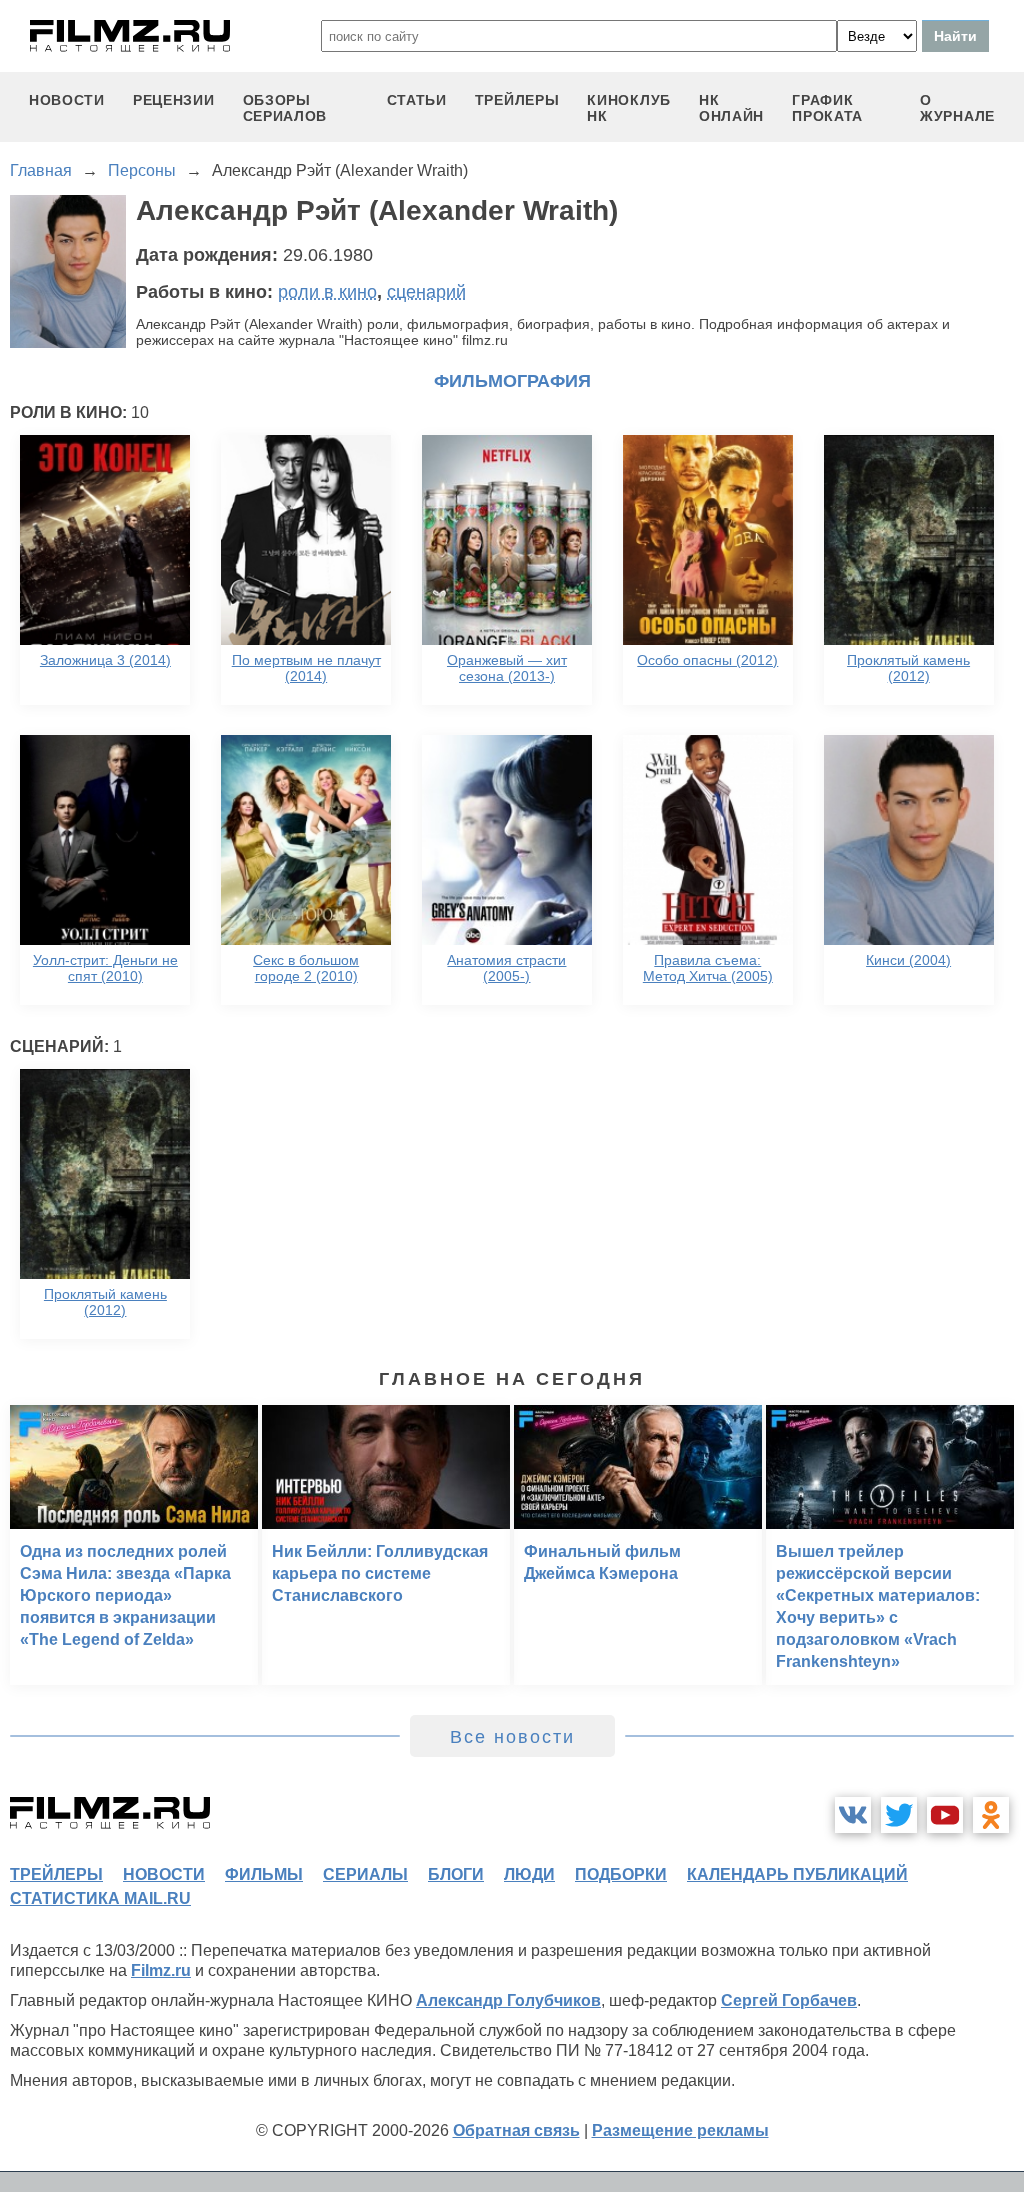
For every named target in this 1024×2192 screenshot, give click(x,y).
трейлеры (517, 100)
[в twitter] (899, 1815)
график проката (827, 108)
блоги (456, 1874)
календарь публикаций (797, 1874)
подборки (621, 1874)
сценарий (426, 292)
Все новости (512, 1737)
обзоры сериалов (285, 108)
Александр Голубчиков (508, 2000)
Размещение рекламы (680, 2130)
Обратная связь (516, 2130)
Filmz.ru (161, 1970)
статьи (417, 100)
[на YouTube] (945, 1815)
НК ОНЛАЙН (731, 108)
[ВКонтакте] (853, 1815)
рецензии (174, 100)
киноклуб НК (629, 108)
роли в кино (327, 292)
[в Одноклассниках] (991, 1815)
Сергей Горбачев (789, 2000)
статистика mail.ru (100, 1898)
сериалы (365, 1874)
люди (529, 1874)
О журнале (957, 108)
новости (67, 100)
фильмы (264, 1874)
